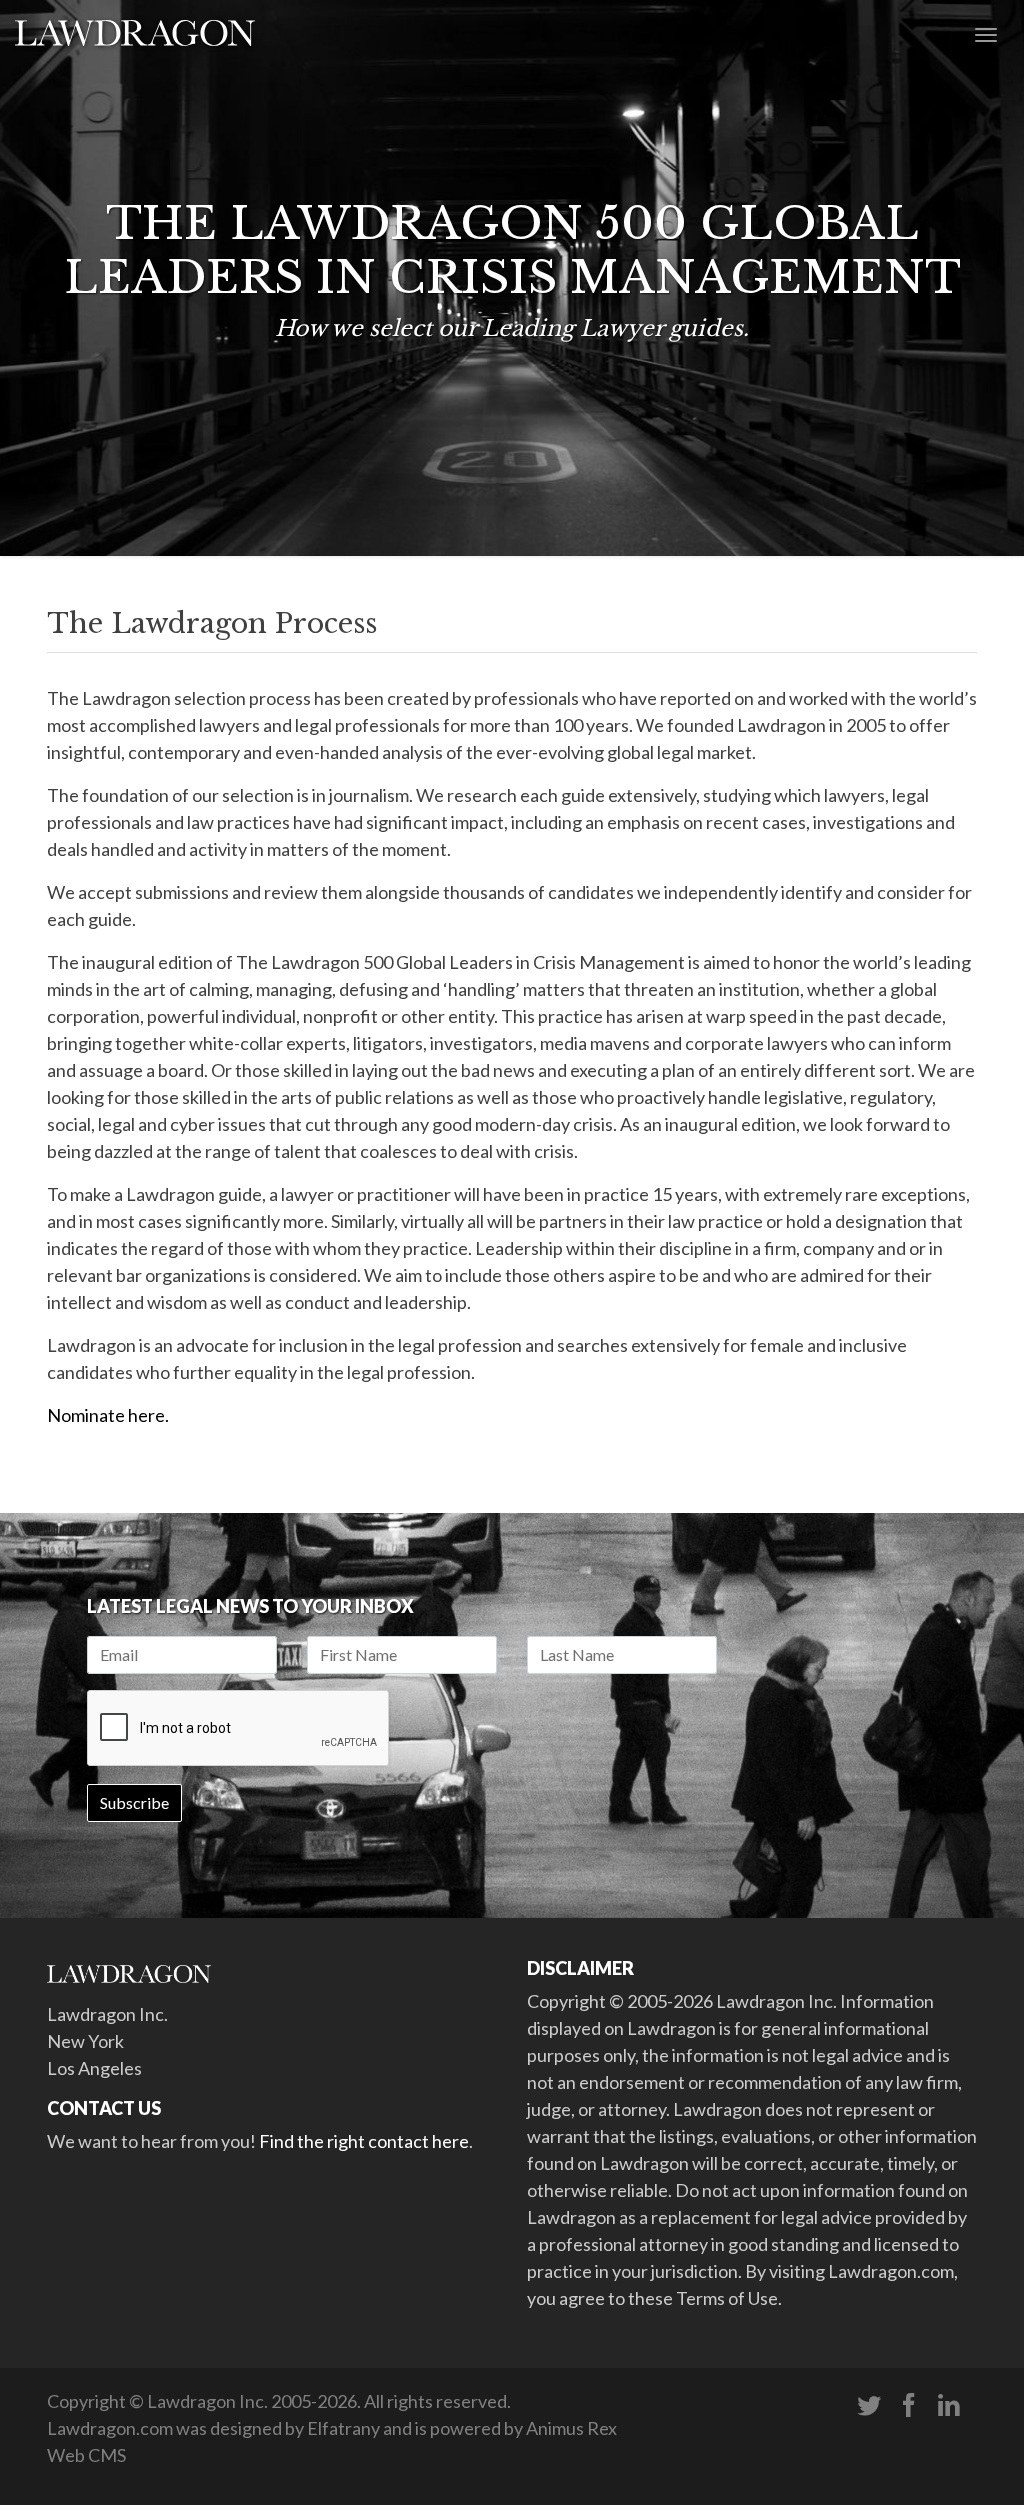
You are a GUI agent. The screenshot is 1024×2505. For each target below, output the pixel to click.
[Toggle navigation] (986, 33)
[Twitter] (869, 2406)
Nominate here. (109, 1415)
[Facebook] (909, 2406)
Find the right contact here (364, 2141)
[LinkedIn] (949, 2406)
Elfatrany (343, 2428)
